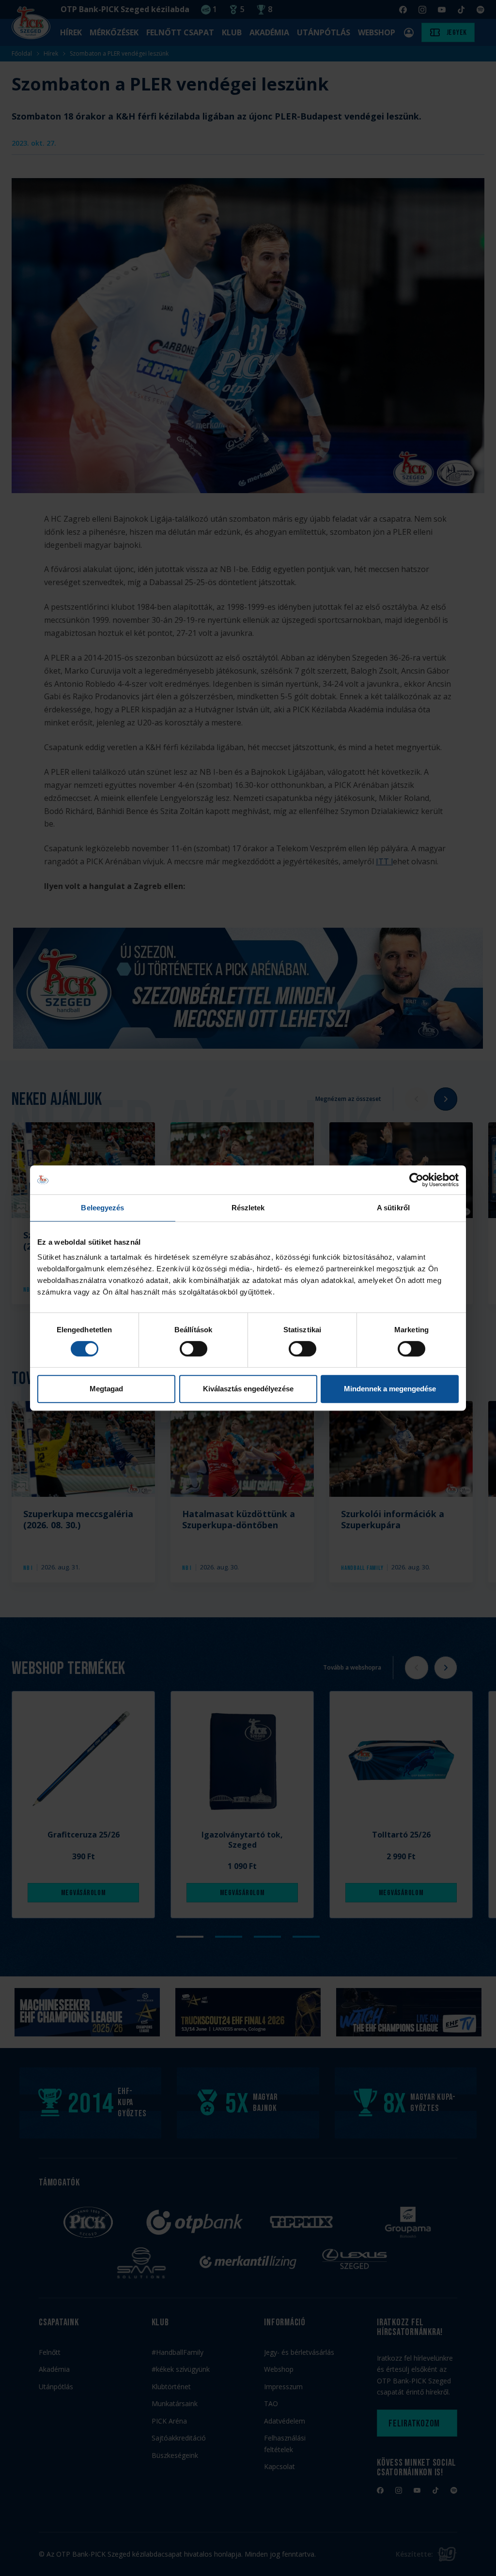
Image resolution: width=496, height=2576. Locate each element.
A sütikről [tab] (393, 1208)
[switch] (194, 1349)
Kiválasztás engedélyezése (248, 1389)
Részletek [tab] (248, 1208)
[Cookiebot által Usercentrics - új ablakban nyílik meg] (416, 1180)
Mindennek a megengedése (390, 1389)
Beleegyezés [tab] (102, 1208)
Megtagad (106, 1389)
